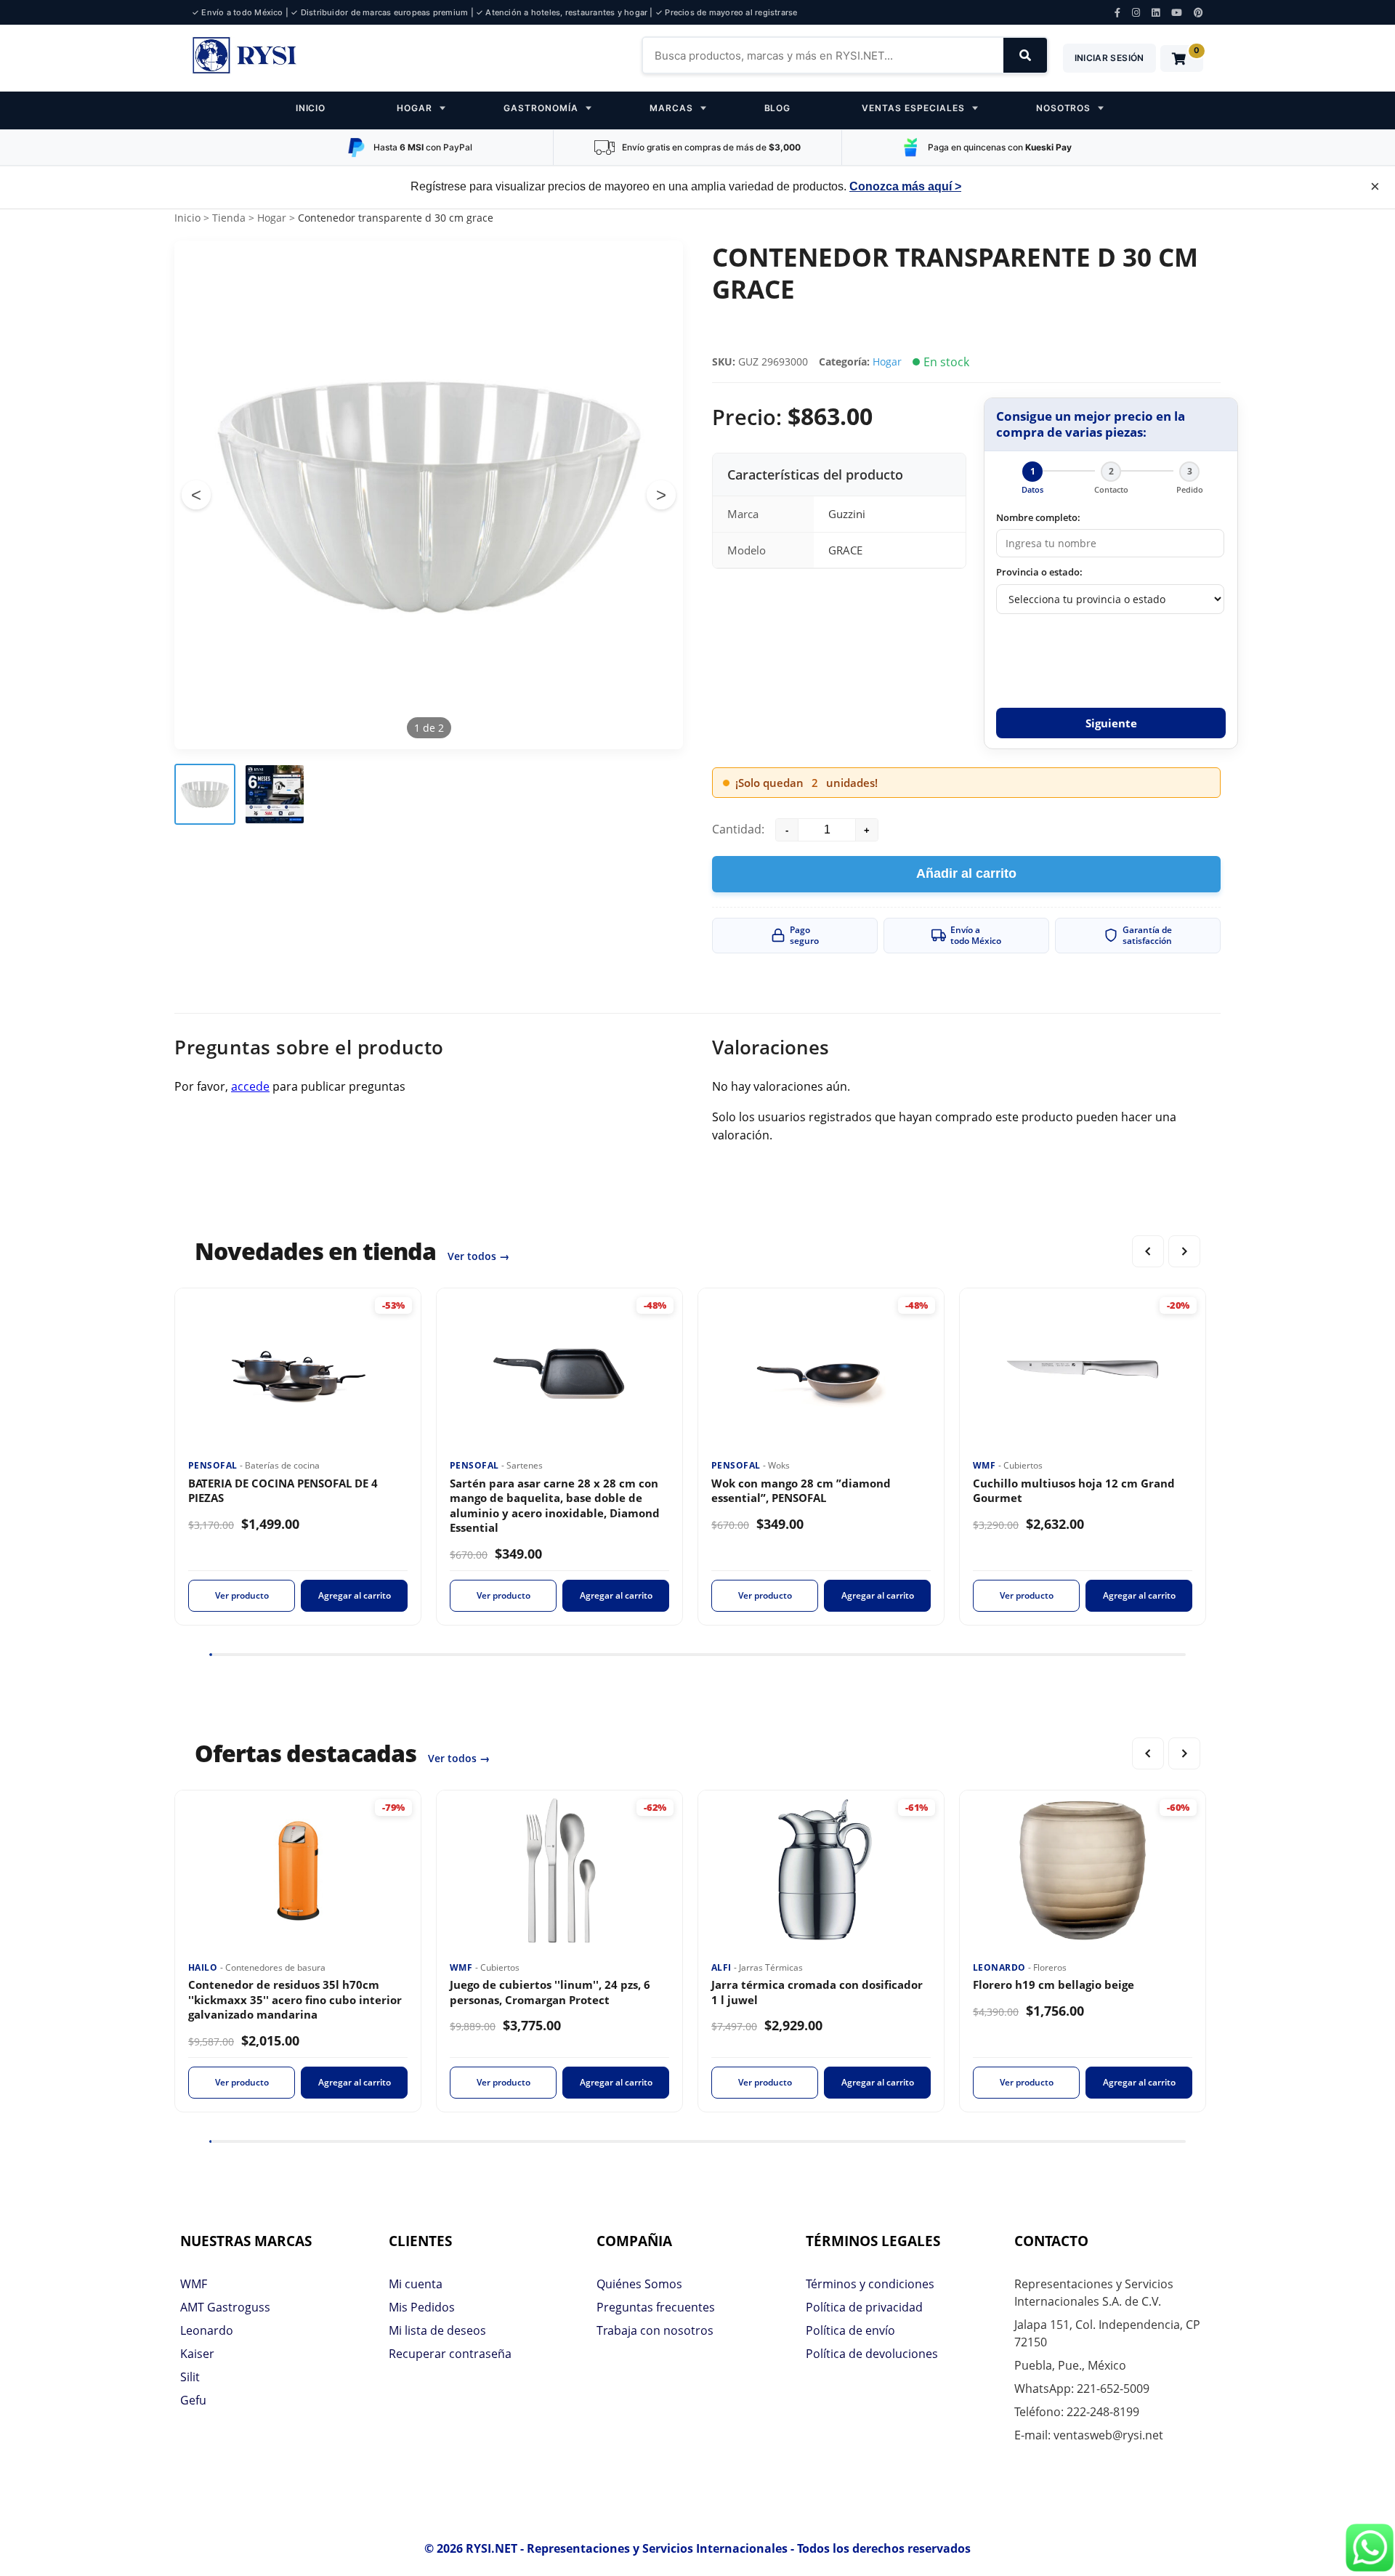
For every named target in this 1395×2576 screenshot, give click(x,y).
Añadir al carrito (966, 873)
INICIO (311, 108)
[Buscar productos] (1025, 55)
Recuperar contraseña (450, 2354)
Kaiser (197, 2354)
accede (250, 1086)
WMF (986, 1465)
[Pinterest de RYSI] (1198, 13)
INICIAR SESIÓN (1109, 58)
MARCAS (671, 108)
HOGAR (415, 108)
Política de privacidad (864, 2307)
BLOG (778, 108)
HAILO (204, 1967)
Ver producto (242, 1595)
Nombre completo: (1038, 517)
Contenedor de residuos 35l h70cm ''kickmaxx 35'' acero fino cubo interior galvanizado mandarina (295, 1999)
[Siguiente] (1184, 1251)
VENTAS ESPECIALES (913, 108)
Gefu (193, 2400)
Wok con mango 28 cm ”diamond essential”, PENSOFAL (801, 1491)
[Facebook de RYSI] (1117, 13)
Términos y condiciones (870, 2284)
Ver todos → (478, 1256)
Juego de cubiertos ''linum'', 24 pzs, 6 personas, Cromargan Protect (550, 1992)
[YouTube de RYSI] (1177, 13)
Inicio (187, 218)
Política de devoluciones (872, 2354)
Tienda (229, 218)
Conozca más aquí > (905, 186)
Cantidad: (738, 829)
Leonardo (207, 2330)
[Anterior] (1148, 1251)
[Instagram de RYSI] (1136, 13)
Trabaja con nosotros (655, 2330)
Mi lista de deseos (437, 2330)
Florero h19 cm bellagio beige (1054, 1985)
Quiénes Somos (639, 2284)
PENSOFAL (214, 1465)
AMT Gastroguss (225, 2307)
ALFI (723, 1967)
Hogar (272, 218)
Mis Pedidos (422, 2307)
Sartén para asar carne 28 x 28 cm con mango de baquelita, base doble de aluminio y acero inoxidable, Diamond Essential (555, 1506)
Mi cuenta (416, 2284)
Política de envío (850, 2330)
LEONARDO (1000, 1967)
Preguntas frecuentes (656, 2307)
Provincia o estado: (1039, 572)
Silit (190, 2377)
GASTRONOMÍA (541, 108)
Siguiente (1111, 723)
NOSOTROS (1064, 108)
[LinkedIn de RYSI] (1156, 13)
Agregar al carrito (355, 1595)
